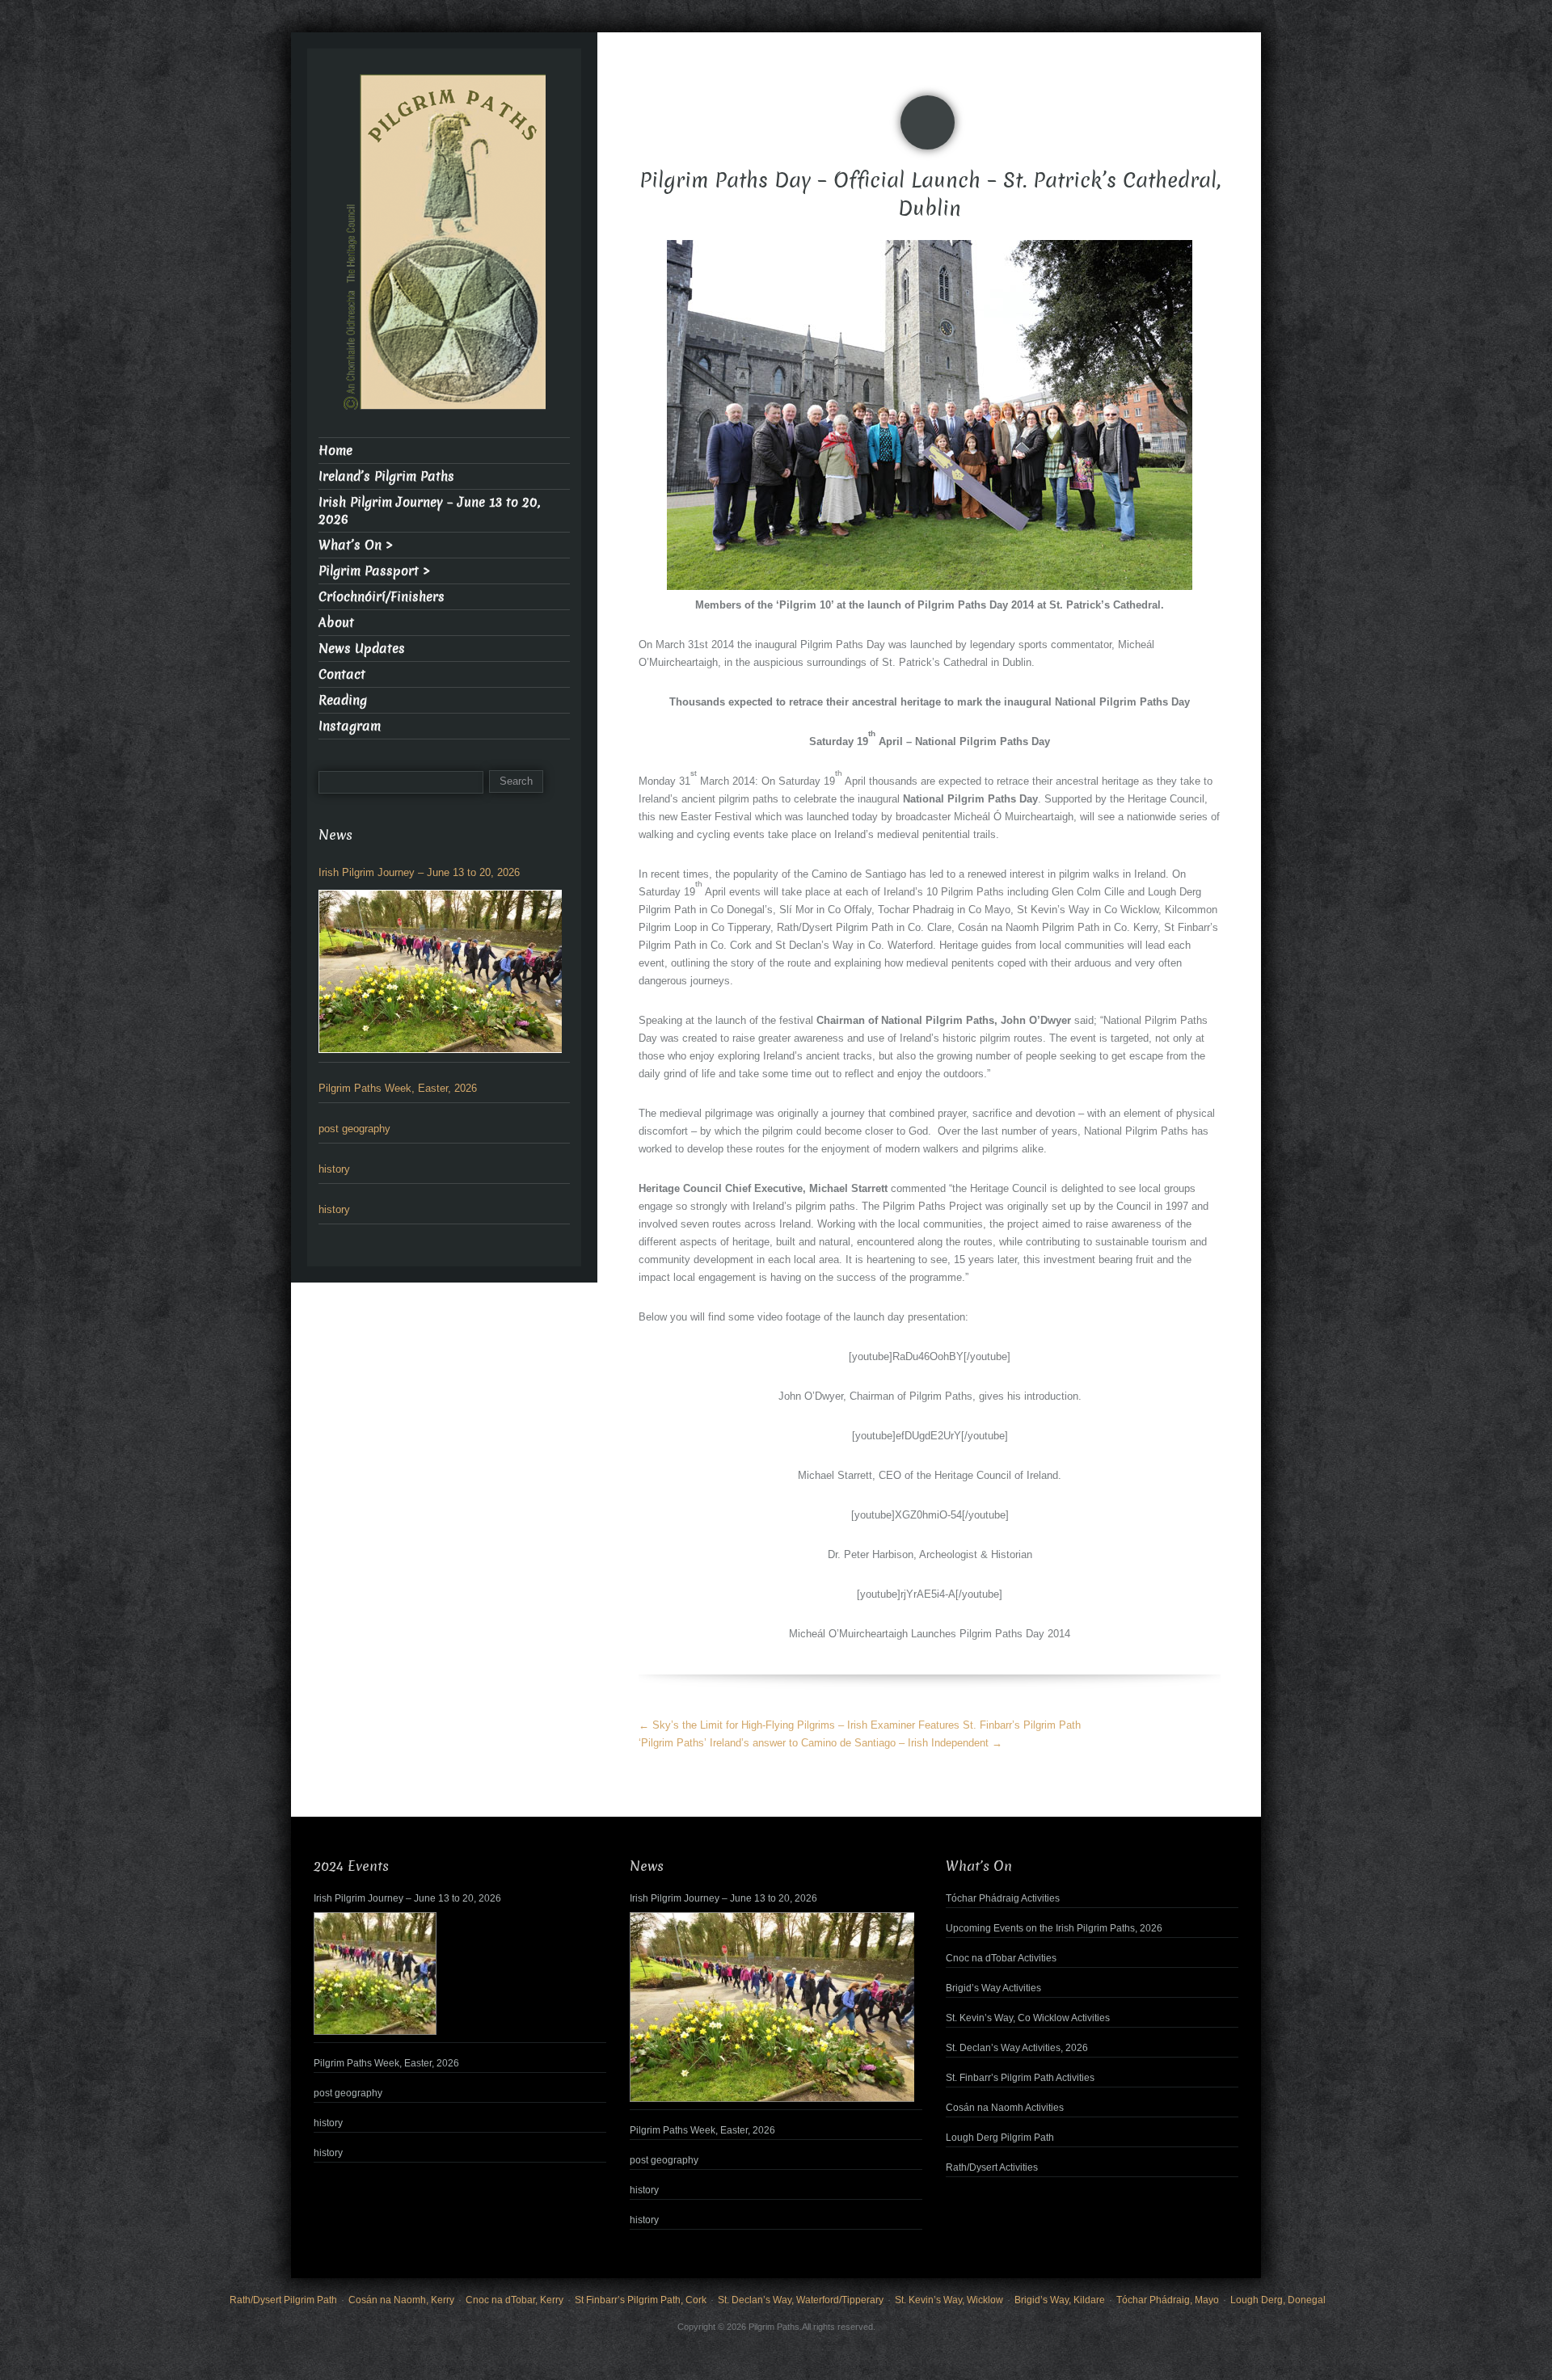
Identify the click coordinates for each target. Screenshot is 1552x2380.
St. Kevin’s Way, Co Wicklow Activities (1028, 2018)
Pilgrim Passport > (374, 571)
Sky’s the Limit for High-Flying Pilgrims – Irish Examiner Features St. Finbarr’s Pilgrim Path (860, 1725)
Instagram (350, 726)
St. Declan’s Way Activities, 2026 (1017, 2048)
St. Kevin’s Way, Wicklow (949, 2300)
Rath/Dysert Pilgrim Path (283, 2300)
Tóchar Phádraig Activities (1003, 1898)
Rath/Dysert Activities (992, 2167)
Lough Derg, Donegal (1278, 2300)
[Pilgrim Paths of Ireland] (445, 252)
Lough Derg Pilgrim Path (1000, 2138)
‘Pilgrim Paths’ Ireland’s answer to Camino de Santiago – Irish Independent (820, 1743)
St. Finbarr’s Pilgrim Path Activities (1020, 2078)
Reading (343, 700)
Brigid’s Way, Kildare (1060, 2300)
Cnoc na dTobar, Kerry (515, 2300)
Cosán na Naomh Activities (1005, 2108)
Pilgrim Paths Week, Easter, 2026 (398, 1088)
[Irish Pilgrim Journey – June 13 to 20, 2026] (440, 971)
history (334, 1169)
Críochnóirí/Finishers (382, 597)
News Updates (362, 649)
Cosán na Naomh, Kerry (401, 2300)
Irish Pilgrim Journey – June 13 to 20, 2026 (429, 511)
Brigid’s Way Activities (993, 1988)
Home (335, 451)
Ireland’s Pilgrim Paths (386, 476)
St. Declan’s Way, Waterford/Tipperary (801, 2300)
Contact (342, 674)
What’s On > (356, 545)
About (336, 623)
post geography (354, 1129)
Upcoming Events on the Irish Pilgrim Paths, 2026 (1054, 1928)
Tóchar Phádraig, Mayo (1168, 2300)
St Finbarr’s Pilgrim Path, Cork (641, 2300)
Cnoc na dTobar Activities (1001, 1958)
